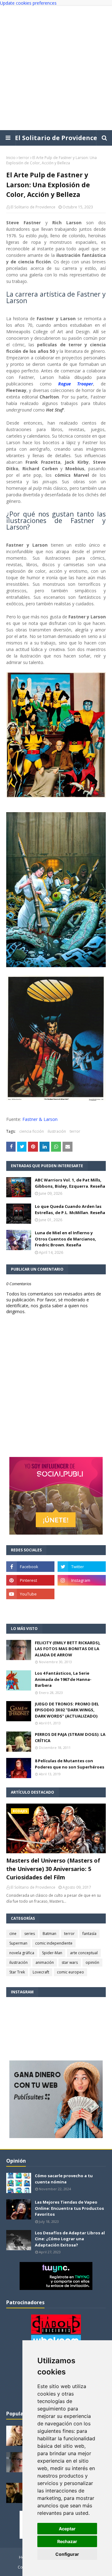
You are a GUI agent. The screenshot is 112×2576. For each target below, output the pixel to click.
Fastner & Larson (40, 1119)
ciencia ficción (32, 1131)
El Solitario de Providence (56, 138)
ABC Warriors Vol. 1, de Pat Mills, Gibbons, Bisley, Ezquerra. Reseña (70, 1183)
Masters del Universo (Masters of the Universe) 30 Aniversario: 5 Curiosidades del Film (53, 1869)
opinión (92, 1962)
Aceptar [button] (67, 2529)
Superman (18, 1943)
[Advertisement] (56, 68)
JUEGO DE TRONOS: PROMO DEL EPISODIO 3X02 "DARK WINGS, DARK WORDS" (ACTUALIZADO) (67, 1710)
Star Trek (17, 1972)
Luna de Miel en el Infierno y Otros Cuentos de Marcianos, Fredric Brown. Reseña (65, 1239)
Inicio (11, 158)
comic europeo (70, 1972)
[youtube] (30, 1594)
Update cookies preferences (28, 3)
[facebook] (30, 1567)
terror (24, 158)
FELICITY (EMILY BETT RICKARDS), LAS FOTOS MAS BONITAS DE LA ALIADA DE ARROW (68, 1649)
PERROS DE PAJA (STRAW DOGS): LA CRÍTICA (70, 1737)
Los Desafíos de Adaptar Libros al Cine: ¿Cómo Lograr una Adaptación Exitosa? (70, 2239)
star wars (70, 1962)
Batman (49, 1934)
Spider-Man (52, 1953)
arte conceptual (84, 1953)
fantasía (89, 1934)
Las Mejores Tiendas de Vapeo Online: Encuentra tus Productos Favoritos (69, 2208)
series (30, 1934)
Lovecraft (41, 1972)
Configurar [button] (67, 2554)
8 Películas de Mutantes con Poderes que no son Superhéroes (70, 1764)
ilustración (57, 1131)
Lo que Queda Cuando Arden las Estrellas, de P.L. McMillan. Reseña (70, 1209)
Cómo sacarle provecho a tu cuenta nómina (64, 2179)
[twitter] (82, 1567)
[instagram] (82, 1580)
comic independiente (54, 1943)
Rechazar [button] (67, 2541)
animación (45, 1962)
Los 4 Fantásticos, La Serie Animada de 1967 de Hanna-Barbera (63, 1679)
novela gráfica (22, 1953)
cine (13, 1934)
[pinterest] (30, 1580)
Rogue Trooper (76, 384)
